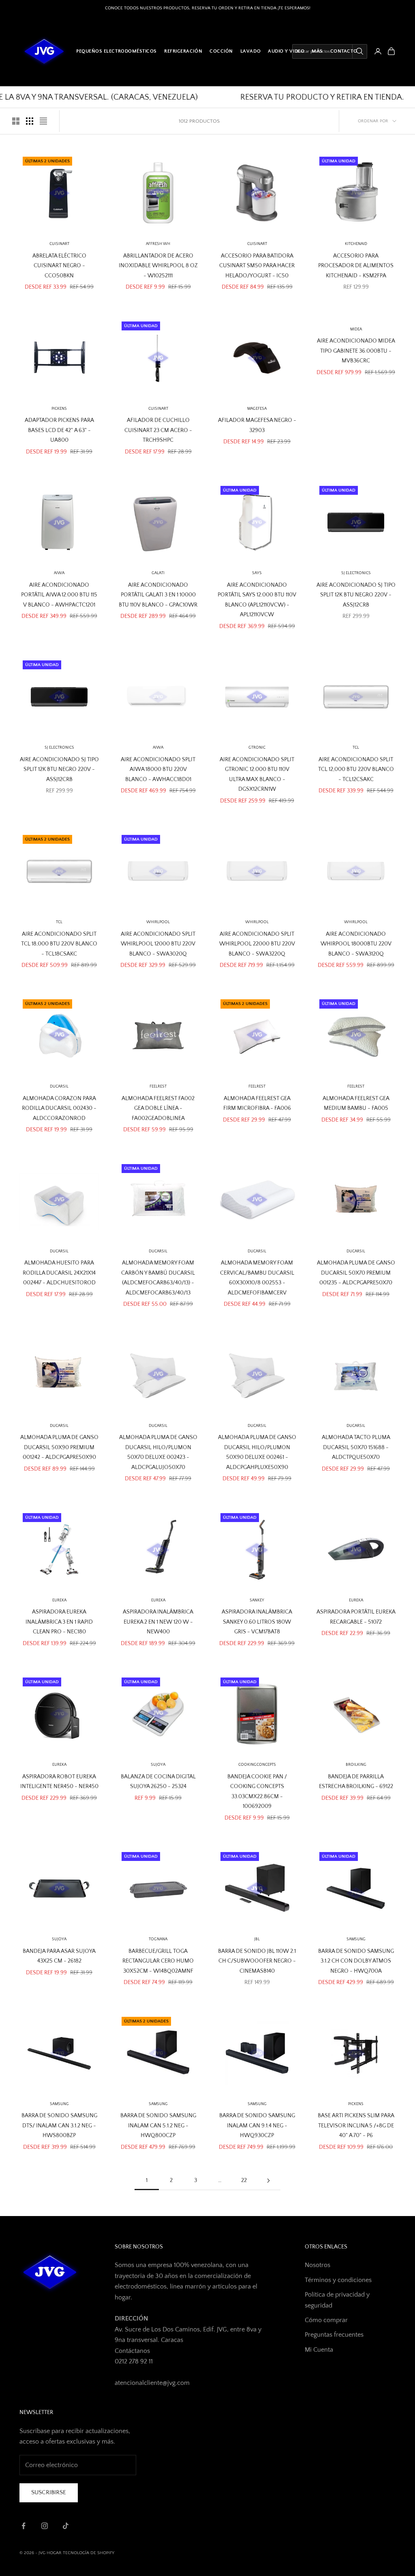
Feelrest (257, 1087)
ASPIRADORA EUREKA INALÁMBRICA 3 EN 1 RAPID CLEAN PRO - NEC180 (59, 1622)
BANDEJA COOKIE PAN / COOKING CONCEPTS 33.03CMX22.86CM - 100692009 (257, 1791)
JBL (257, 1939)
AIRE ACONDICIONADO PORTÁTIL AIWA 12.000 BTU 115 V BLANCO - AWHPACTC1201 (59, 595)
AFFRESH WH (158, 244)
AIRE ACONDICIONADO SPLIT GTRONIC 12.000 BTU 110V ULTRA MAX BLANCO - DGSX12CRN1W (257, 774)
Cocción (221, 51)
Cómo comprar (326, 2320)
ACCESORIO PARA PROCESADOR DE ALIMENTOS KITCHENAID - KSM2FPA (356, 266)
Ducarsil (59, 1087)
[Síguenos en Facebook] (24, 2526)
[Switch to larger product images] (16, 121)
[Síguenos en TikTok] (66, 2526)
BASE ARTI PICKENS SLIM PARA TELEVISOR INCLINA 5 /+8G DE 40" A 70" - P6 (356, 2126)
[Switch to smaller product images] (30, 121)
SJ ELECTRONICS (356, 573)
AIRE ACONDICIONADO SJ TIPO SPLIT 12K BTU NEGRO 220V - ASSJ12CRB (356, 595)
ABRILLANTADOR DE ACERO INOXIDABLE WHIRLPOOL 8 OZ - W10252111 (158, 266)
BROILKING (356, 1765)
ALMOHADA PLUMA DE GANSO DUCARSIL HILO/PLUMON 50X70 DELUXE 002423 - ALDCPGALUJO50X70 (158, 1452)
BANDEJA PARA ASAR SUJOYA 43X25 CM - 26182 (59, 1956)
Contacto (344, 51)
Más (317, 51)
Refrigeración (183, 51)
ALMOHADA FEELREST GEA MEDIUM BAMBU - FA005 (356, 1103)
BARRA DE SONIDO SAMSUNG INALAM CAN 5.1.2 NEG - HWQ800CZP (158, 2126)
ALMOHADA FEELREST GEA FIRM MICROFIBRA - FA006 (257, 1103)
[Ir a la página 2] (268, 2181)
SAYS (257, 573)
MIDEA (356, 329)
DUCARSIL (158, 1251)
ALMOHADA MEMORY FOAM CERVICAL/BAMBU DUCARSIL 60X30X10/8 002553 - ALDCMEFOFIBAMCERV (257, 1278)
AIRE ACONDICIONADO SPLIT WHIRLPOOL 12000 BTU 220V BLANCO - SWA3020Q (158, 944)
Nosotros (318, 2265)
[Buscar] (359, 51)
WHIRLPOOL (158, 922)
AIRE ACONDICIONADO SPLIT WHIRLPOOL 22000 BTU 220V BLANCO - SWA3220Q (257, 944)
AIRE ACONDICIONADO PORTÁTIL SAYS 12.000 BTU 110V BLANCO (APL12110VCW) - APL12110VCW (257, 600)
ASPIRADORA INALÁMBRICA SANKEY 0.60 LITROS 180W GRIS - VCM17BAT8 (257, 1622)
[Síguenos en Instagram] (45, 2526)
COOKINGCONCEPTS (257, 1765)
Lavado (250, 51)
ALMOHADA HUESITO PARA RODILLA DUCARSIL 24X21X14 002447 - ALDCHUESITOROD (59, 1273)
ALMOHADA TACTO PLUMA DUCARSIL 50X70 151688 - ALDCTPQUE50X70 (356, 1447)
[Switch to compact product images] (43, 121)
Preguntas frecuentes (334, 2335)
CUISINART (59, 244)
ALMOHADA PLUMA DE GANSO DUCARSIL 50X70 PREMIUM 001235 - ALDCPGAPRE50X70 (356, 1273)
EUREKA (59, 1600)
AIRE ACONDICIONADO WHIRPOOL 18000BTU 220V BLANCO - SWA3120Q (356, 944)
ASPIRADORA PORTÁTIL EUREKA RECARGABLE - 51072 (356, 1617)
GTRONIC (257, 748)
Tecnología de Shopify (89, 2553)
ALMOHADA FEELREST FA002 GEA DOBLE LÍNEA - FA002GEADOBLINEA (158, 1108)
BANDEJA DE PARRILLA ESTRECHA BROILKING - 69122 (356, 1782)
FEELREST (158, 1087)
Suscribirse (49, 2492)
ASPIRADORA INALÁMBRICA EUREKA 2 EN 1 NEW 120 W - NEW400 (158, 1622)
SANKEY (257, 1600)
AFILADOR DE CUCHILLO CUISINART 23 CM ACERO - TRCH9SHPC (158, 430)
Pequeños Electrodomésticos (117, 51)
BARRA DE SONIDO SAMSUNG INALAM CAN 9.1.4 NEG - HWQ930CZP (257, 2126)
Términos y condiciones (338, 2280)
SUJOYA (59, 1939)
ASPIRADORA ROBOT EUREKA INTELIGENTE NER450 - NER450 (59, 1782)
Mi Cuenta (319, 2350)
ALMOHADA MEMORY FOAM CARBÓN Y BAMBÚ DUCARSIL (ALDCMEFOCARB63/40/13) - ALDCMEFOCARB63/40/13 (158, 1278)
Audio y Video (286, 51)
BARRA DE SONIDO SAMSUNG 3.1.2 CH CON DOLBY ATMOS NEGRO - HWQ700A (356, 1961)
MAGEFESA (257, 409)
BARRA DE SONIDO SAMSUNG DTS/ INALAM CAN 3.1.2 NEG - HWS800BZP (59, 2126)
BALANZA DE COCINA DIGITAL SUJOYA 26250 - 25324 (158, 1782)
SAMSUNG (356, 1939)
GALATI (158, 573)
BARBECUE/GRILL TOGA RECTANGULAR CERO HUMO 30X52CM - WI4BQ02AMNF (158, 1961)
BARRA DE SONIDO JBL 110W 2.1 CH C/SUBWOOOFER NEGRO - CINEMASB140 (257, 1961)
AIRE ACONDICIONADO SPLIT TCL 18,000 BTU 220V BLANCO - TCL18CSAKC (59, 944)
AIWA (59, 573)
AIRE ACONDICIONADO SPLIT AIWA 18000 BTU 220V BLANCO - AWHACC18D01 (158, 770)
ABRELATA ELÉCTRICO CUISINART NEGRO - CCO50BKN (59, 266)
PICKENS (59, 409)
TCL (356, 748)
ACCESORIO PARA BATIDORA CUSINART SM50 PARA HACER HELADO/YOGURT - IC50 (257, 266)
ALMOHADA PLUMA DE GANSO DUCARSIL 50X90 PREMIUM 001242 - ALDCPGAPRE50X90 (59, 1447)
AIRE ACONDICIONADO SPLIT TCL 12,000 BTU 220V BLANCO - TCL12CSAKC (356, 770)
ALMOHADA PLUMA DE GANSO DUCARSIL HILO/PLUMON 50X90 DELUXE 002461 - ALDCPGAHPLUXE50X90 (257, 1452)
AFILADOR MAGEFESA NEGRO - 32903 (257, 425)
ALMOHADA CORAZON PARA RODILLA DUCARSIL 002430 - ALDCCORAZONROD (59, 1108)
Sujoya (158, 1765)
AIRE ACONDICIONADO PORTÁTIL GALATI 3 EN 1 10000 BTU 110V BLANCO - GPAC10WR (158, 595)
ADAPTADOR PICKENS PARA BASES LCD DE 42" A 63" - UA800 (59, 430)
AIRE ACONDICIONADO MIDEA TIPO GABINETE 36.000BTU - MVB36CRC (356, 351)
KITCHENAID (356, 244)
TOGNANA (158, 1939)
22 (244, 2180)
